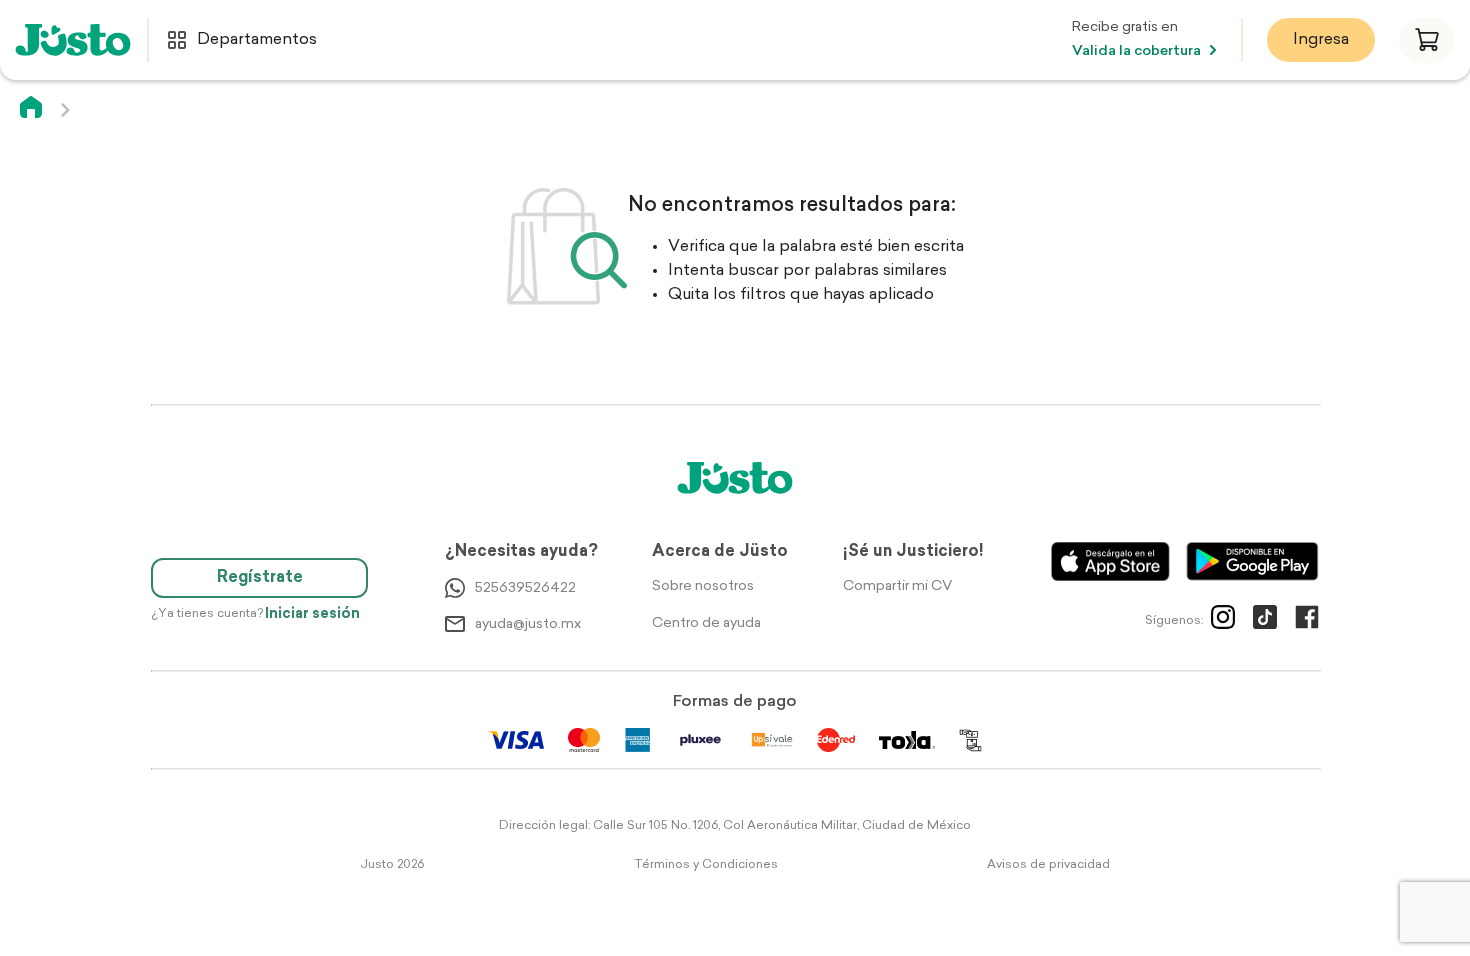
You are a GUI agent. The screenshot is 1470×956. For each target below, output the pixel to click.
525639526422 (525, 588)
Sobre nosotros (703, 586)
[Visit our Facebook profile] (1307, 621)
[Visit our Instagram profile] (1223, 621)
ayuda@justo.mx (528, 624)
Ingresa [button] (1321, 40)
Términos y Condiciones (706, 865)
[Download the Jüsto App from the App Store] (1110, 561)
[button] (1427, 40)
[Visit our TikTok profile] (1265, 621)
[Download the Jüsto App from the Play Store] (1252, 561)
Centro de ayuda (706, 623)
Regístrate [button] (260, 578)
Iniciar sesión (312, 614)
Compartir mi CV (897, 586)
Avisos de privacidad (1048, 865)
